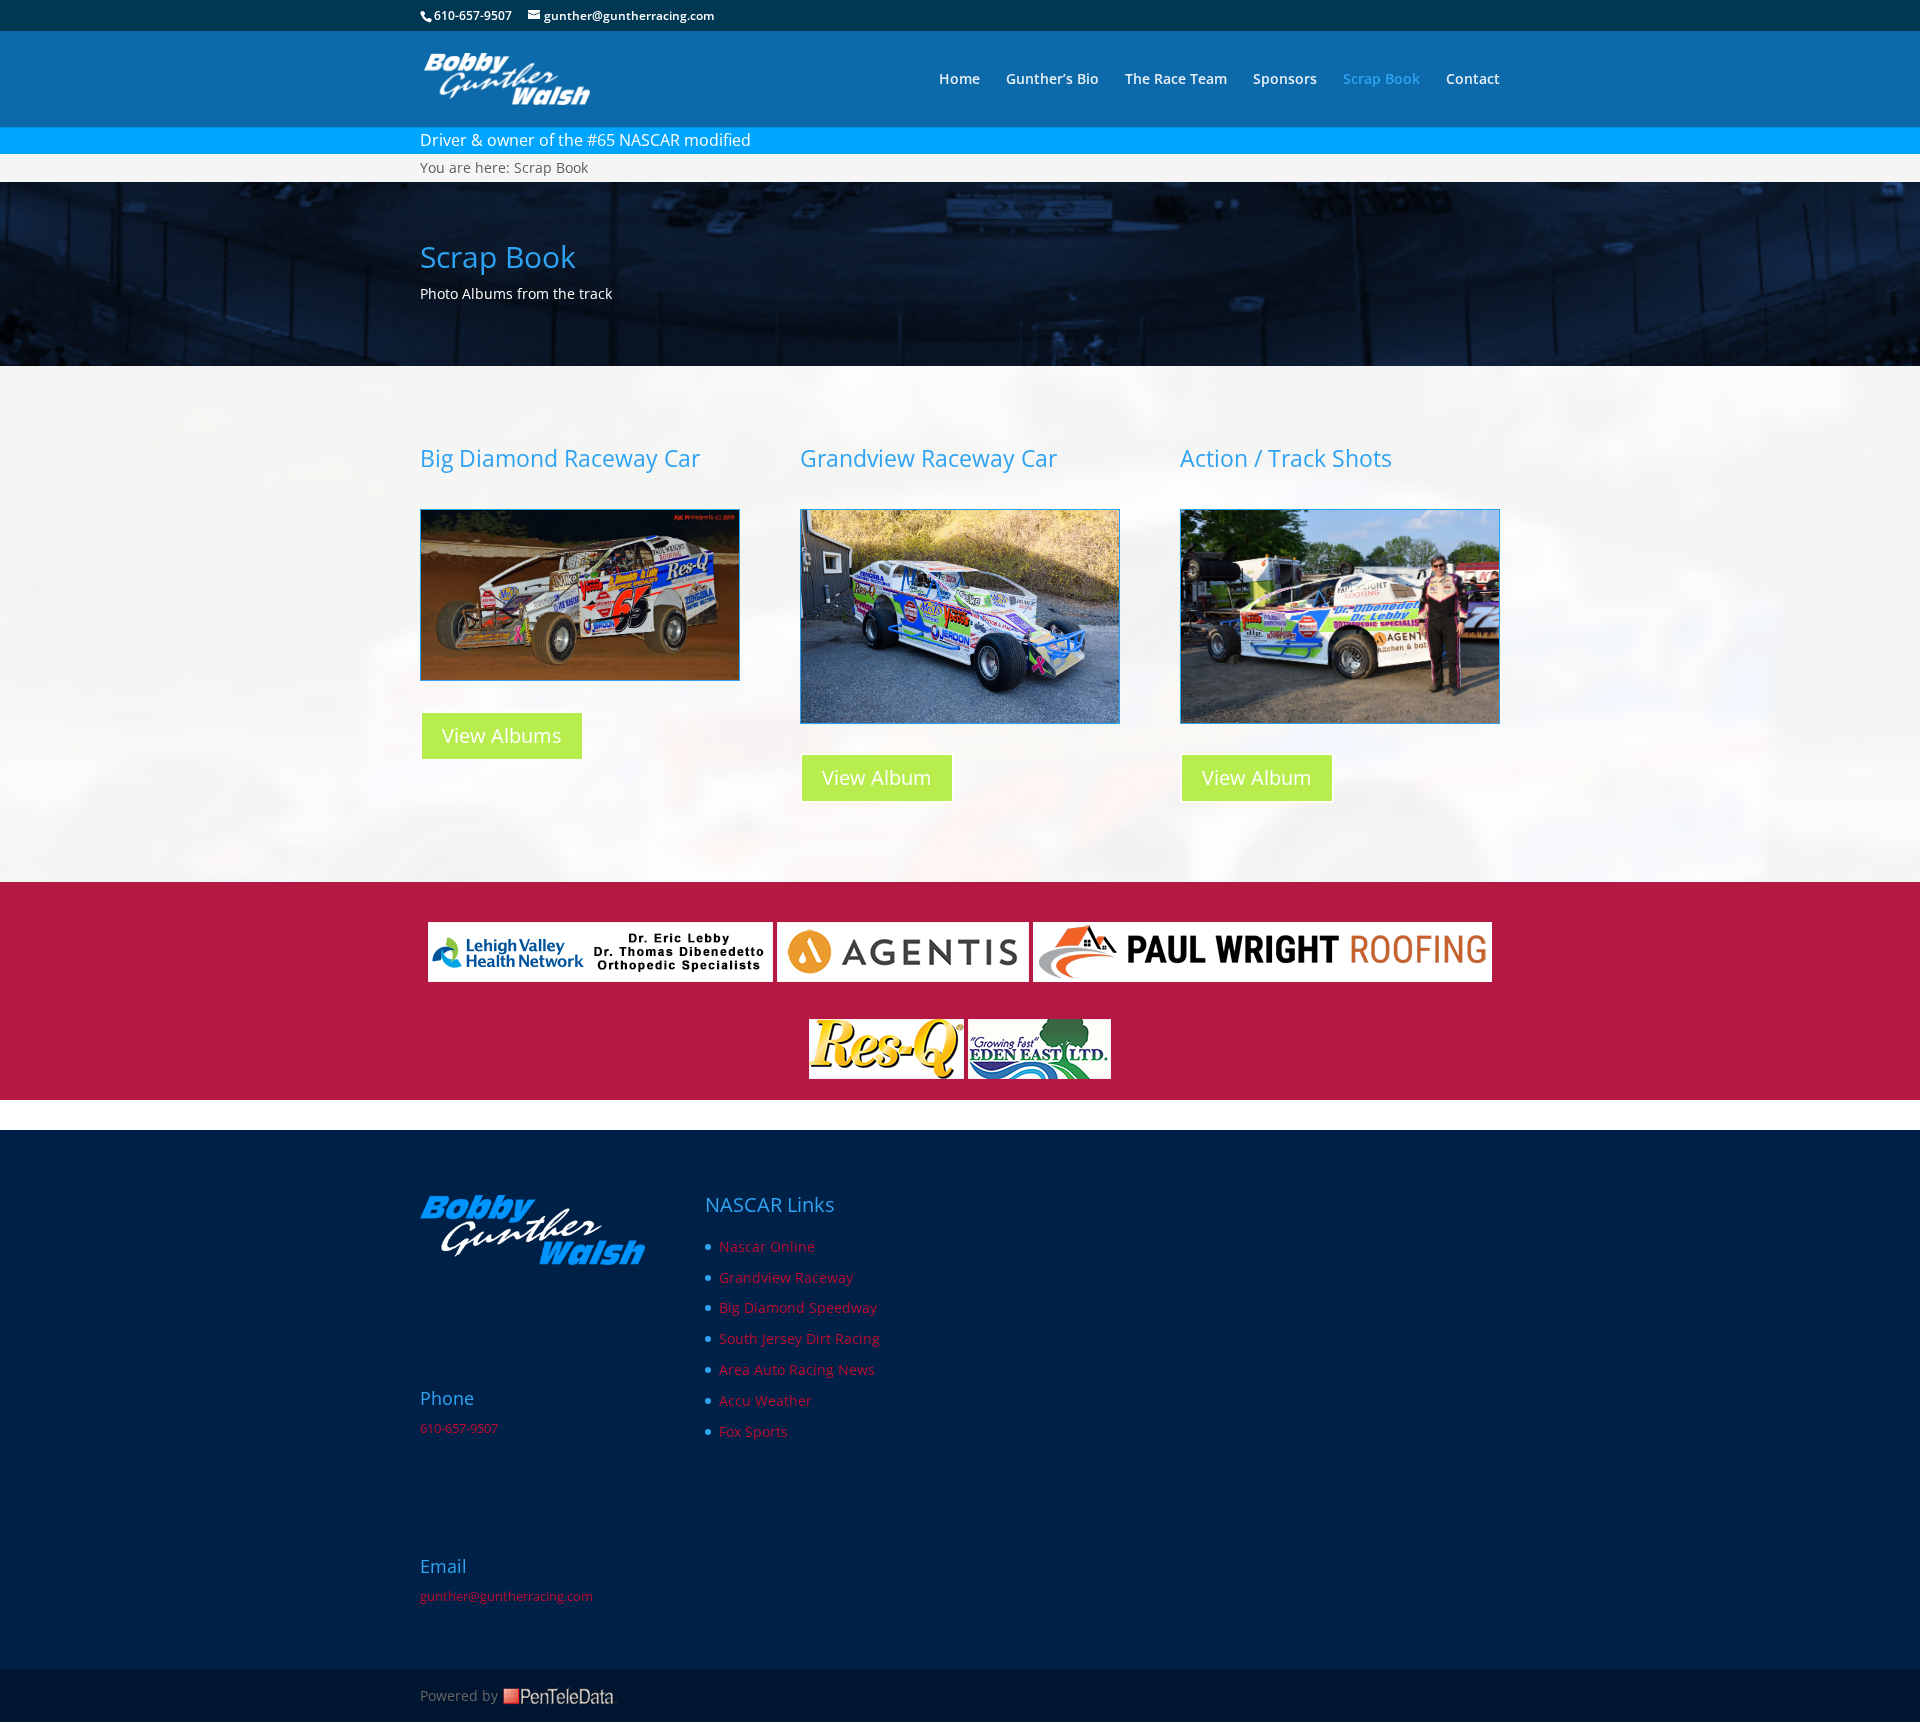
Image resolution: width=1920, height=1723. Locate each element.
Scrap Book (1381, 80)
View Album (877, 777)
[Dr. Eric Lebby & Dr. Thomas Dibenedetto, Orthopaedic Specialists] (600, 976)
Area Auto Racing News (797, 1369)
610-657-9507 (459, 1428)
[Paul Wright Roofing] (1262, 976)
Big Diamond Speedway (798, 1307)
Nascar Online (767, 1246)
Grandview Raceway (786, 1277)
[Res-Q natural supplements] (886, 1073)
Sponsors (1285, 80)
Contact (1473, 80)
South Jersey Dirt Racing (799, 1338)
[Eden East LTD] (1039, 1073)
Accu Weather (765, 1400)
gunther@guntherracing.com (506, 1596)
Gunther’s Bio (1052, 80)
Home (959, 80)
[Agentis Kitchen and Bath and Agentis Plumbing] (903, 976)
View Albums (502, 735)
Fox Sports (753, 1431)
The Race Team (1176, 80)
